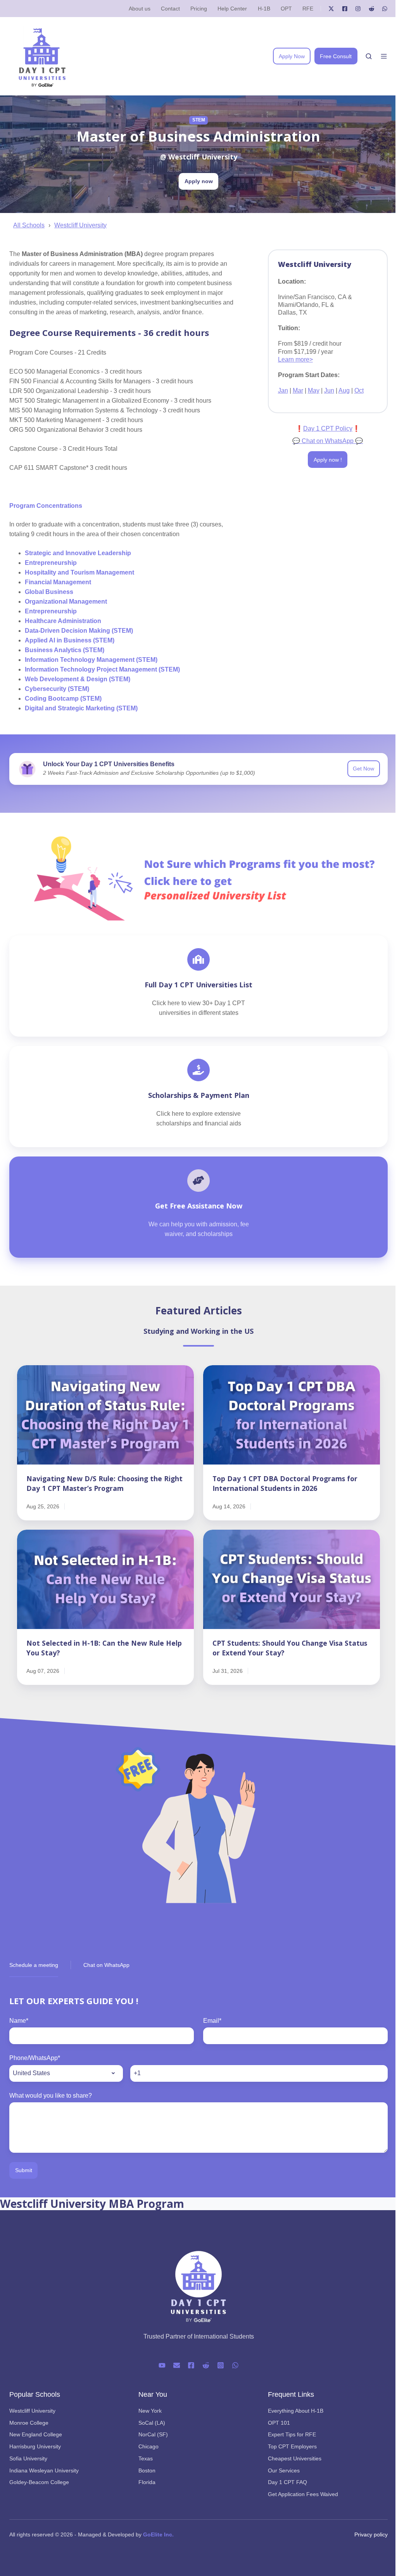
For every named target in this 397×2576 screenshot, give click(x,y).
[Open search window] (369, 56)
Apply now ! (328, 460)
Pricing (199, 9)
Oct (359, 390)
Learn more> (295, 359)
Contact (170, 9)
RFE (308, 9)
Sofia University (28, 2458)
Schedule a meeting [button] (34, 1965)
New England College (36, 2434)
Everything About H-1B (296, 2411)
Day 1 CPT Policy (328, 428)
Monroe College (29, 2423)
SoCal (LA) (152, 2423)
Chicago (148, 2446)
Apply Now (292, 56)
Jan (283, 390)
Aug (344, 390)
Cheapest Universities (295, 2458)
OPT (286, 9)
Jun (329, 390)
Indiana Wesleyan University (44, 2470)
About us (140, 9)
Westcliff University (80, 225)
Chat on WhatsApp (328, 441)
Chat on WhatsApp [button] (106, 1965)
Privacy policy (371, 2534)
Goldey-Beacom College (39, 2482)
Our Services (284, 2470)
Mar (298, 390)
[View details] (331, 9)
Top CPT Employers (292, 2446)
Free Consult (336, 56)
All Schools (29, 225)
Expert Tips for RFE (292, 2434)
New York (150, 2411)
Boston (147, 2470)
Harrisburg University (35, 2446)
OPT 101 (279, 2423)
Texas (146, 2458)
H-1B (264, 9)
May (314, 390)
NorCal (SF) (153, 2434)
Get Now (363, 769)
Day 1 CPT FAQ (287, 2482)
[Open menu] (384, 56)
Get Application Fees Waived (303, 2494)
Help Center (232, 9)
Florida (147, 2482)
